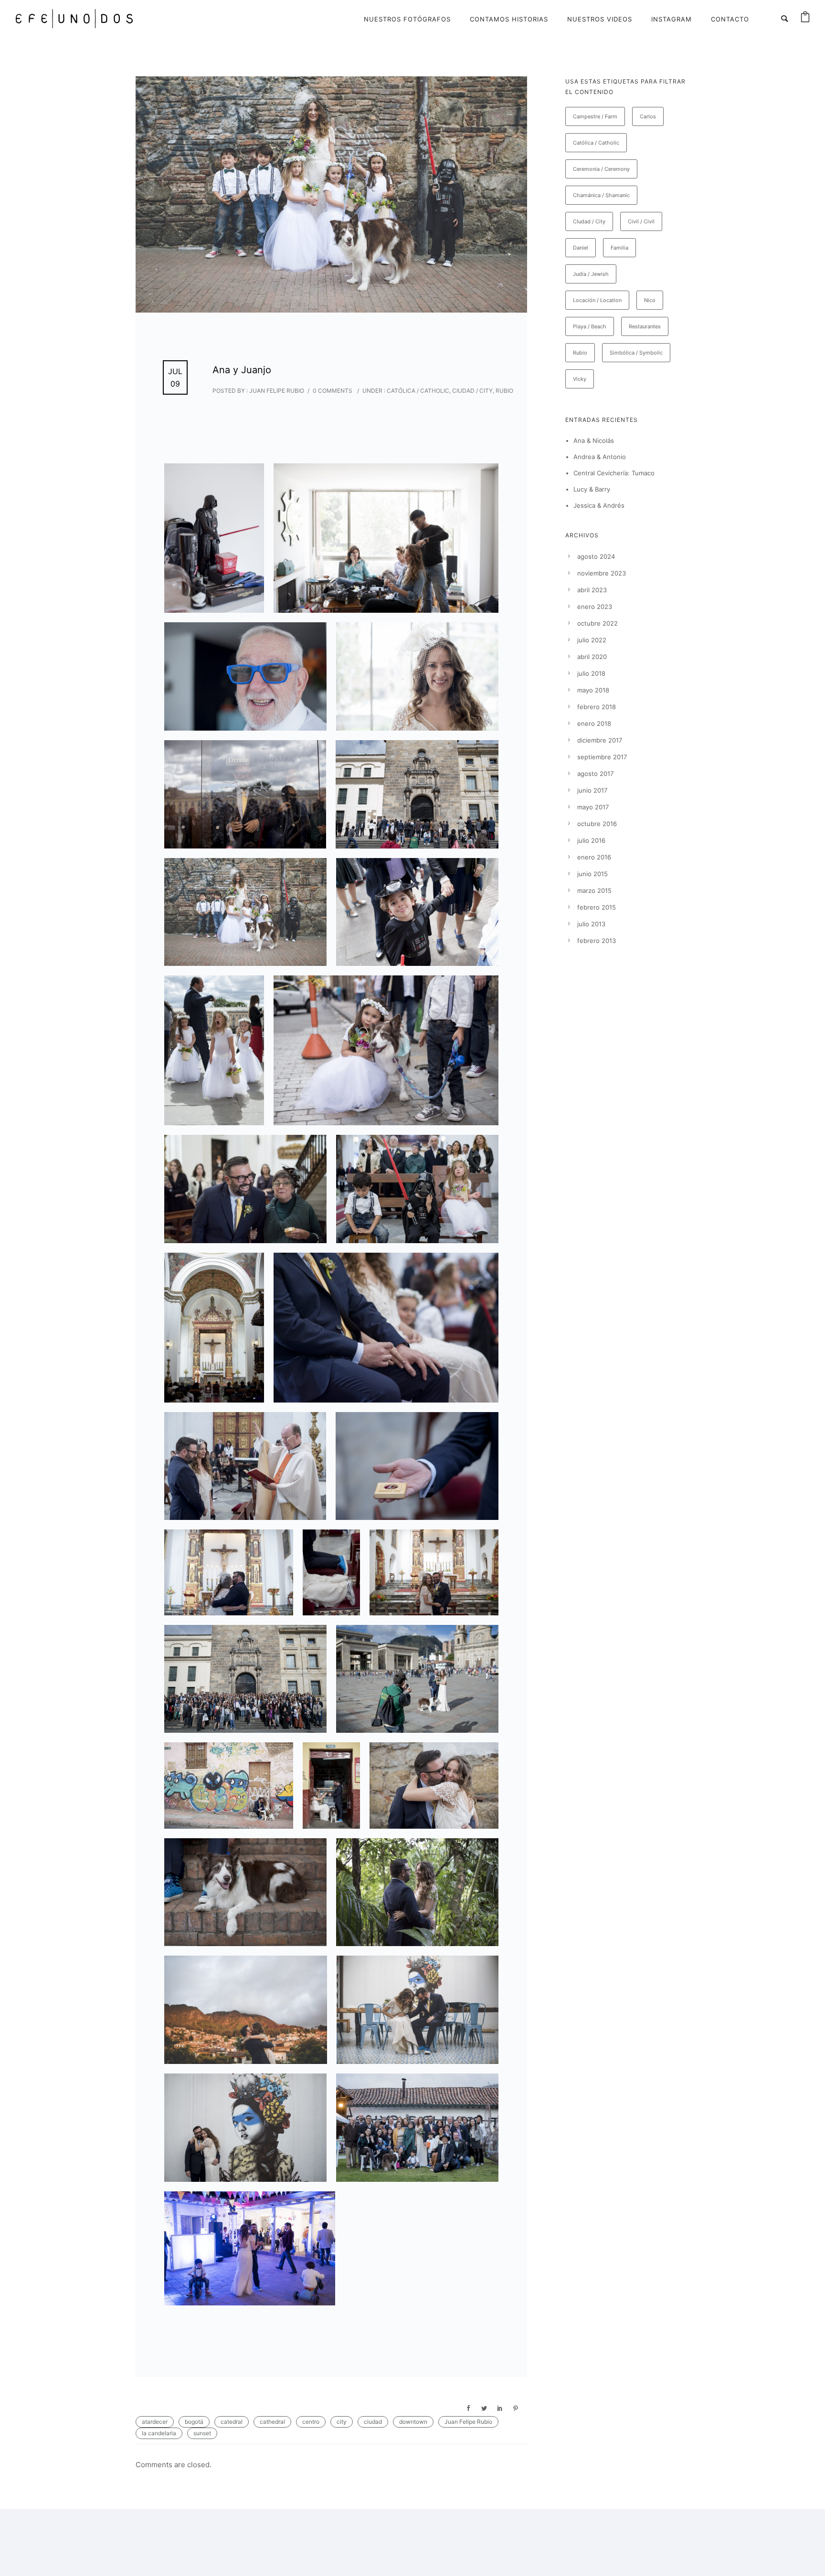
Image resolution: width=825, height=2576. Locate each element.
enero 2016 (594, 857)
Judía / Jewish (591, 274)
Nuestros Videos (600, 19)
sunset (202, 2433)
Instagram (672, 19)
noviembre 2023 (602, 573)
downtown (413, 2422)
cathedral (272, 2422)
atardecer (155, 2422)
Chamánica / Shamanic (601, 195)
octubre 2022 (598, 623)
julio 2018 (591, 673)
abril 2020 (592, 657)
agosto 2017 (595, 774)
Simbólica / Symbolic (636, 353)
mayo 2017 (593, 807)
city (342, 2422)
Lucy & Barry (592, 489)
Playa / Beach (590, 326)
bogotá (194, 2422)
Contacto (730, 19)
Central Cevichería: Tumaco (614, 473)
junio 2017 (592, 790)
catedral (232, 2422)
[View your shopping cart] (805, 19)
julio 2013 (591, 924)
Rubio (504, 391)
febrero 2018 (597, 707)
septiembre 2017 (602, 757)
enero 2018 (594, 723)
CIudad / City (472, 391)
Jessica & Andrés (599, 505)
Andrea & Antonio (600, 457)
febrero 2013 (597, 941)
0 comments (333, 391)
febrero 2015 (597, 907)
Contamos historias (509, 19)
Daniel (581, 248)
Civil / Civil (641, 221)
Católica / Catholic (417, 391)
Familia (619, 248)
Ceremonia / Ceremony (601, 169)
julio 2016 (591, 840)
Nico (650, 300)
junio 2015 (592, 874)
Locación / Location (597, 300)
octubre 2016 (597, 824)
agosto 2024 (596, 556)
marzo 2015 (594, 890)
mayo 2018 (593, 690)
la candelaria (159, 2433)
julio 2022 (592, 640)
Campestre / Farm (595, 116)
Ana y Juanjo (242, 370)
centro (311, 2422)
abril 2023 (592, 590)
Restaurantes (645, 326)
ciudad (373, 2422)
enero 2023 (595, 607)
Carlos (648, 116)
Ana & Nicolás (594, 440)
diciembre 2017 (600, 740)
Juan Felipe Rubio (468, 2422)
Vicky (580, 379)
